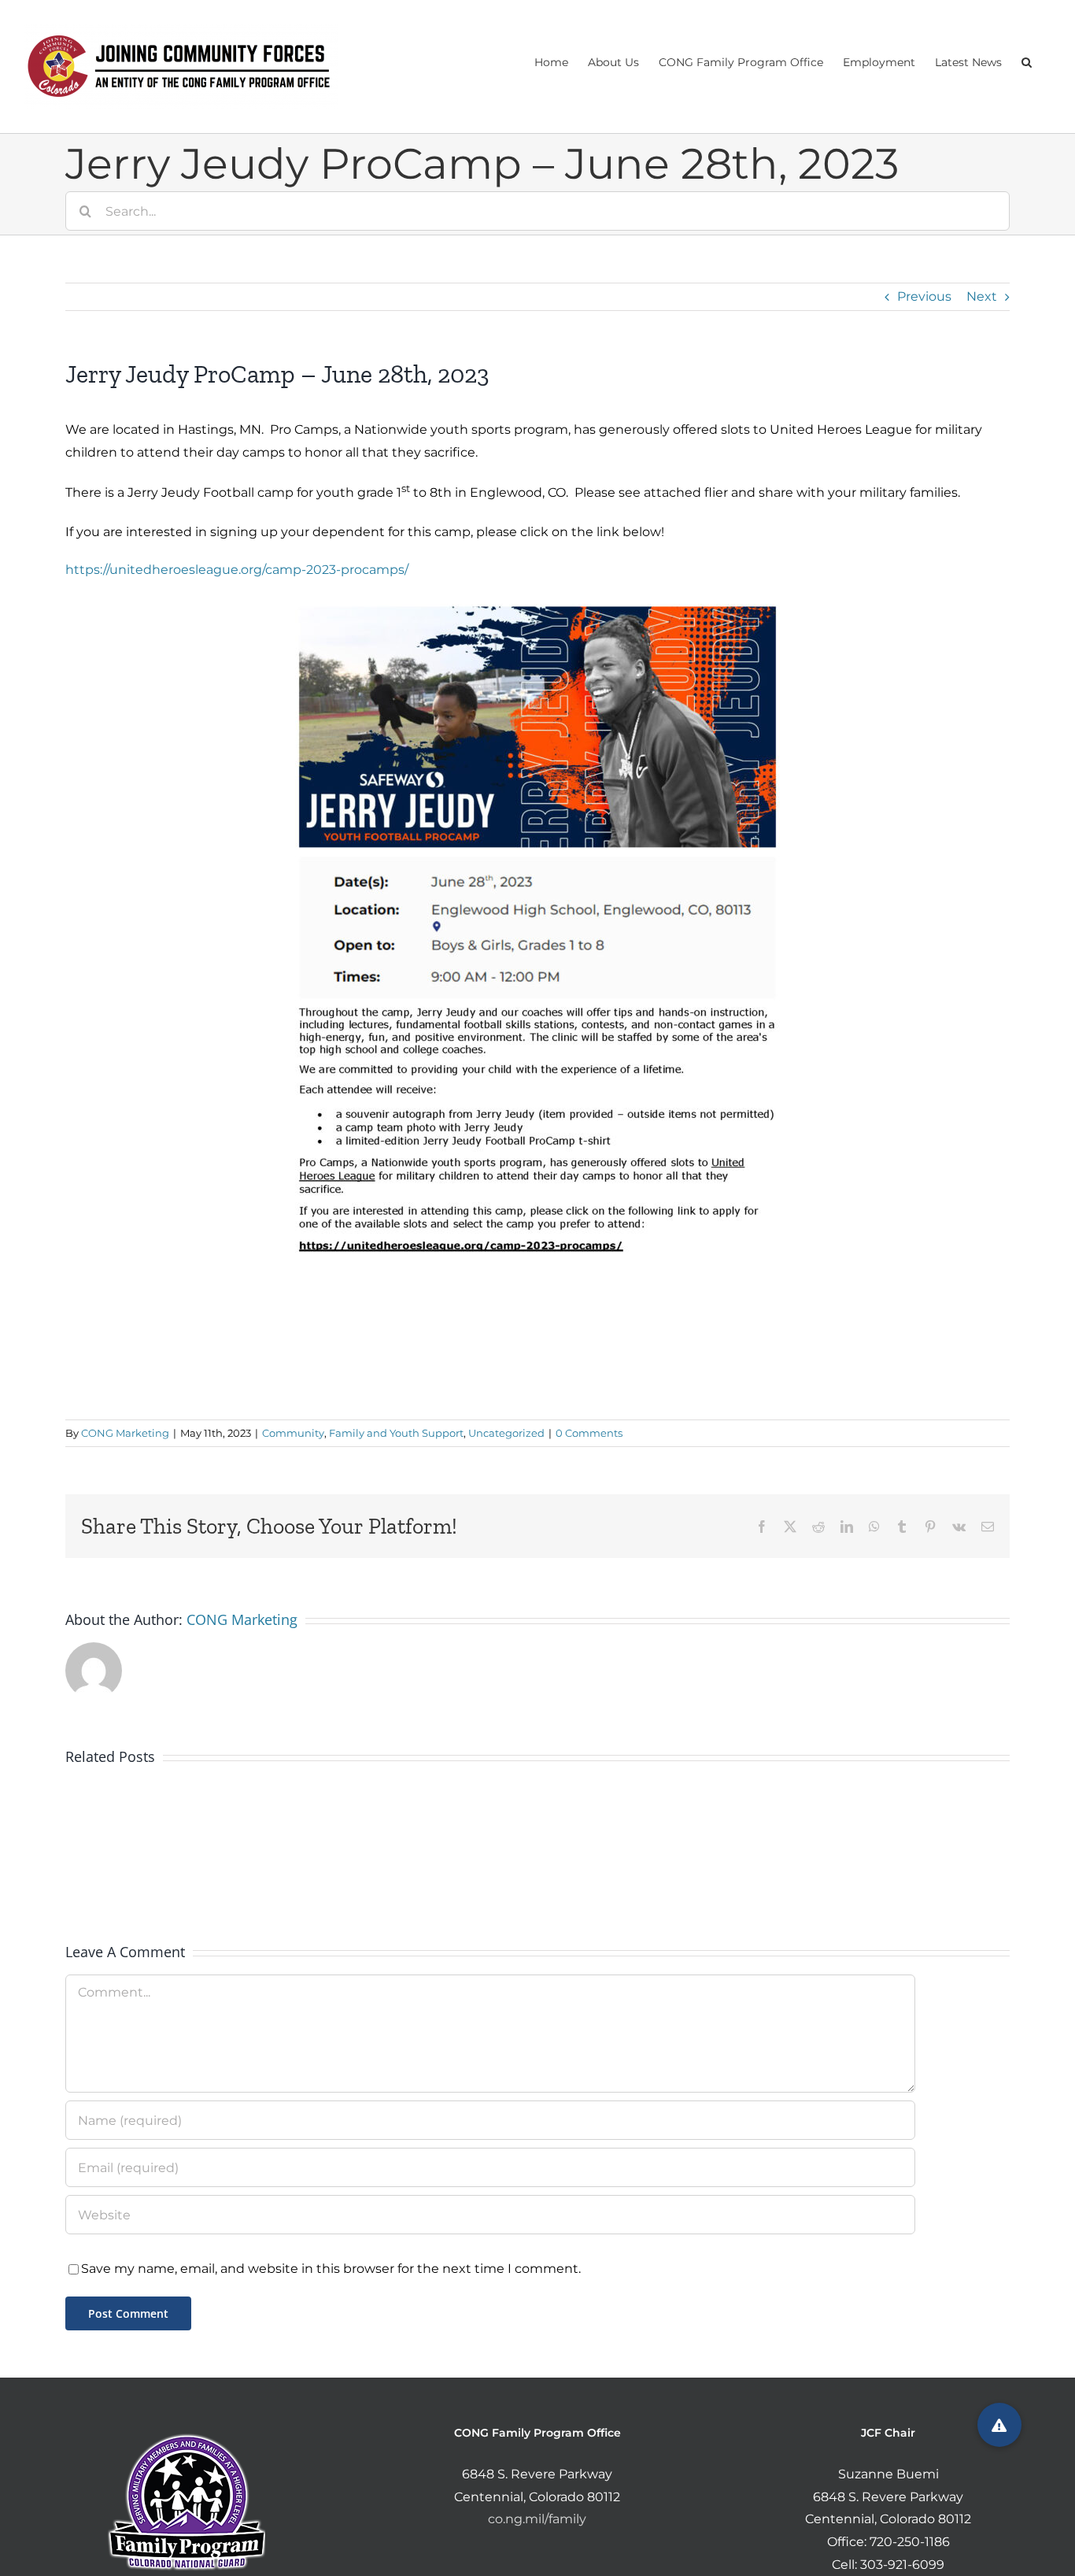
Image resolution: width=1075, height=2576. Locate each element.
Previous (924, 296)
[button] (1027, 61)
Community (293, 1433)
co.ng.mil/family (537, 2519)
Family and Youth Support (396, 1433)
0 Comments (589, 1433)
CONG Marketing (125, 1433)
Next (982, 296)
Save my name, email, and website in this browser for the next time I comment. (331, 2269)
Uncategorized (506, 1433)
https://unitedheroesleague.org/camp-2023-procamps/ (237, 570)
